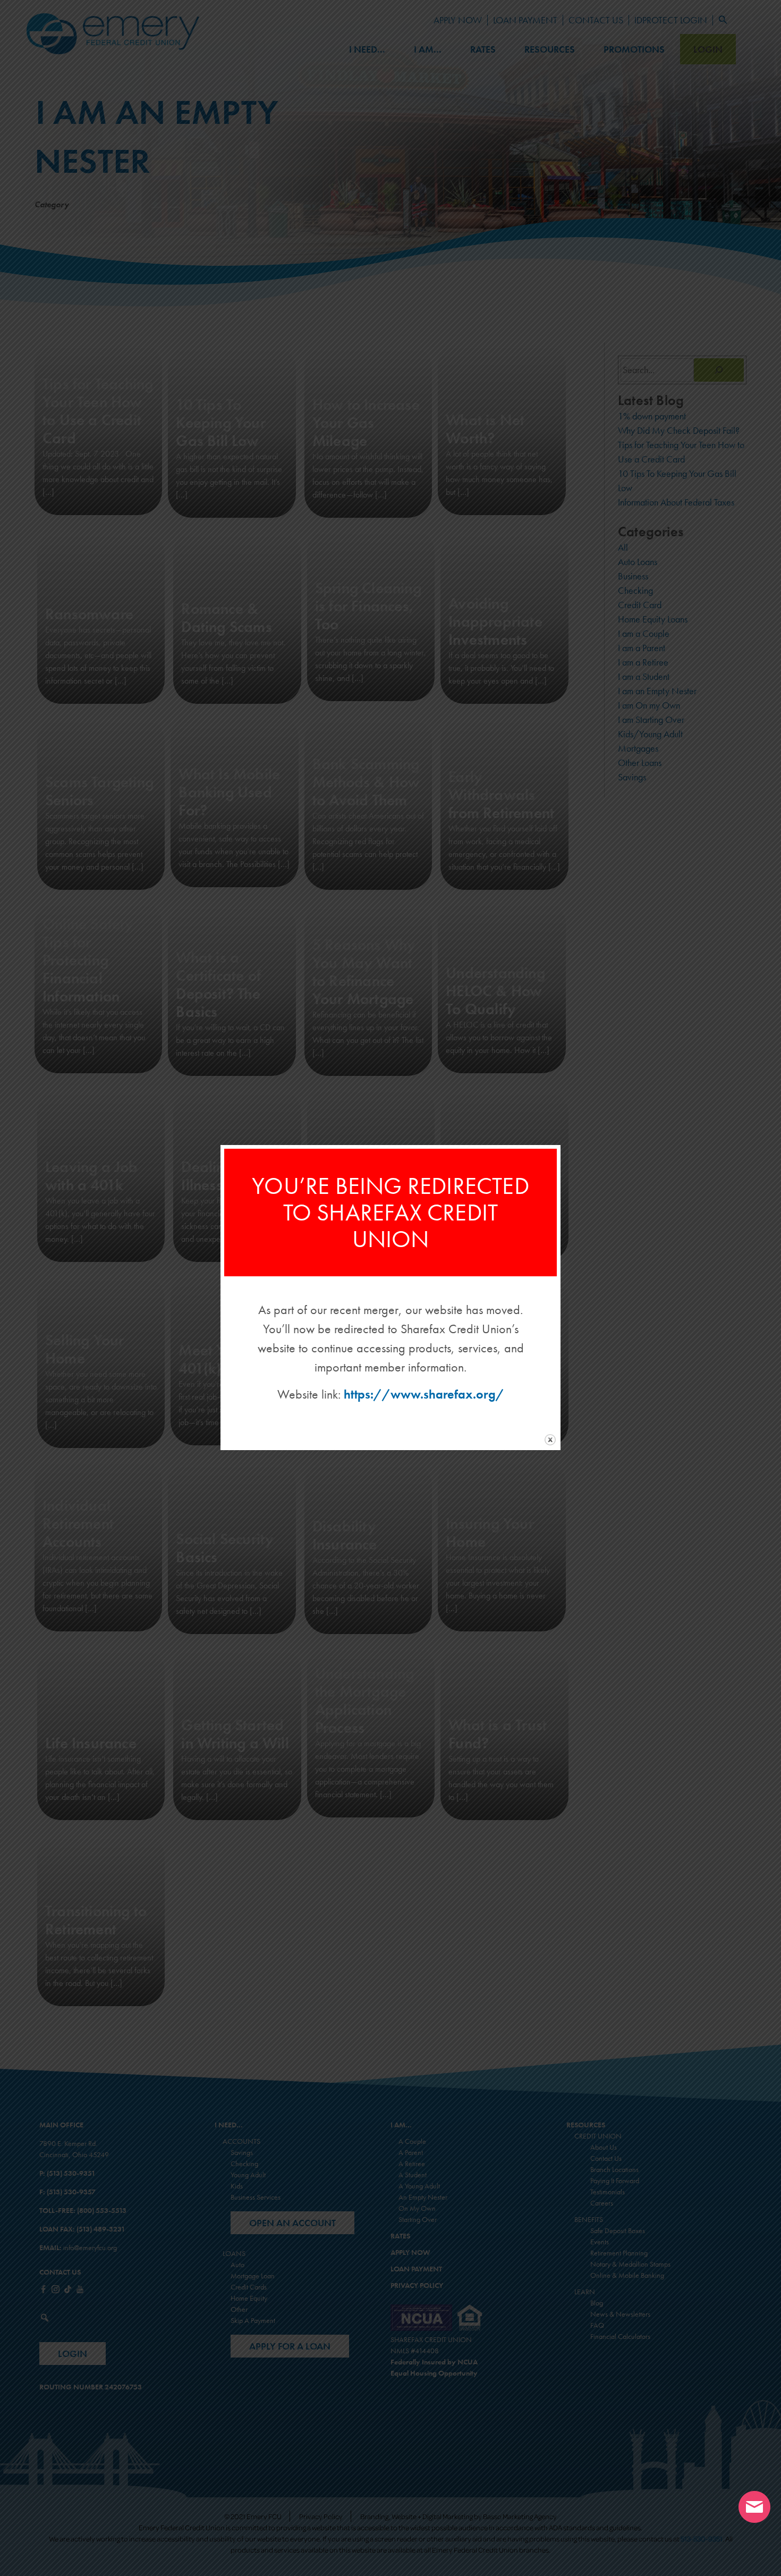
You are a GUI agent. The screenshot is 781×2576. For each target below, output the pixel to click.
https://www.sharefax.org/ (424, 1394)
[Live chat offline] (754, 2507)
